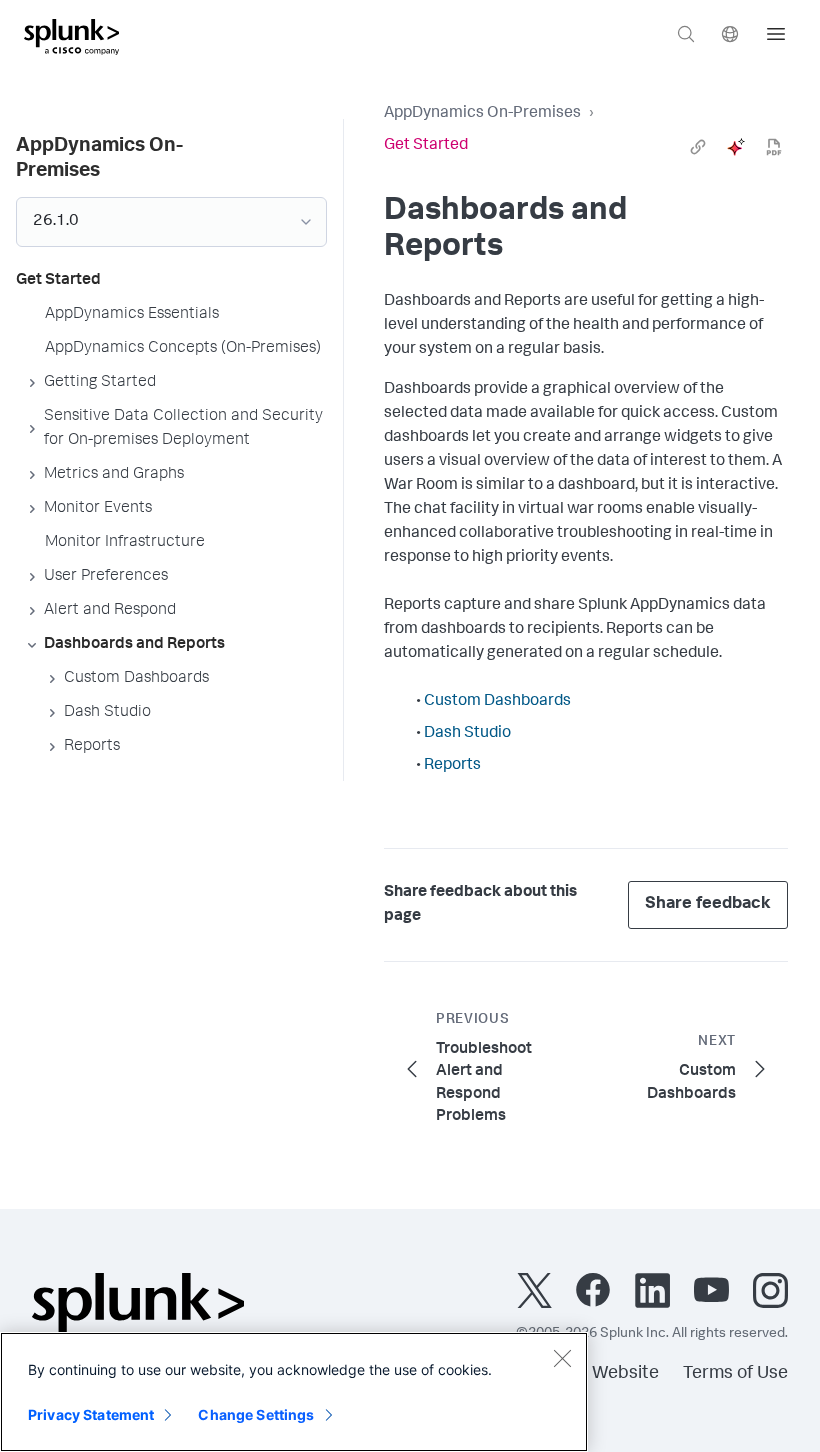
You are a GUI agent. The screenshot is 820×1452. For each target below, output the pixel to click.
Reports (452, 766)
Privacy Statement (91, 1414)
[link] (698, 147)
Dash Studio (467, 734)
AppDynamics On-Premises (482, 114)
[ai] (736, 147)
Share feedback (708, 904)
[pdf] (774, 147)
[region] (294, 1392)
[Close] (562, 1358)
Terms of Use (735, 1374)
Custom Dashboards (497, 702)
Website (625, 1374)
